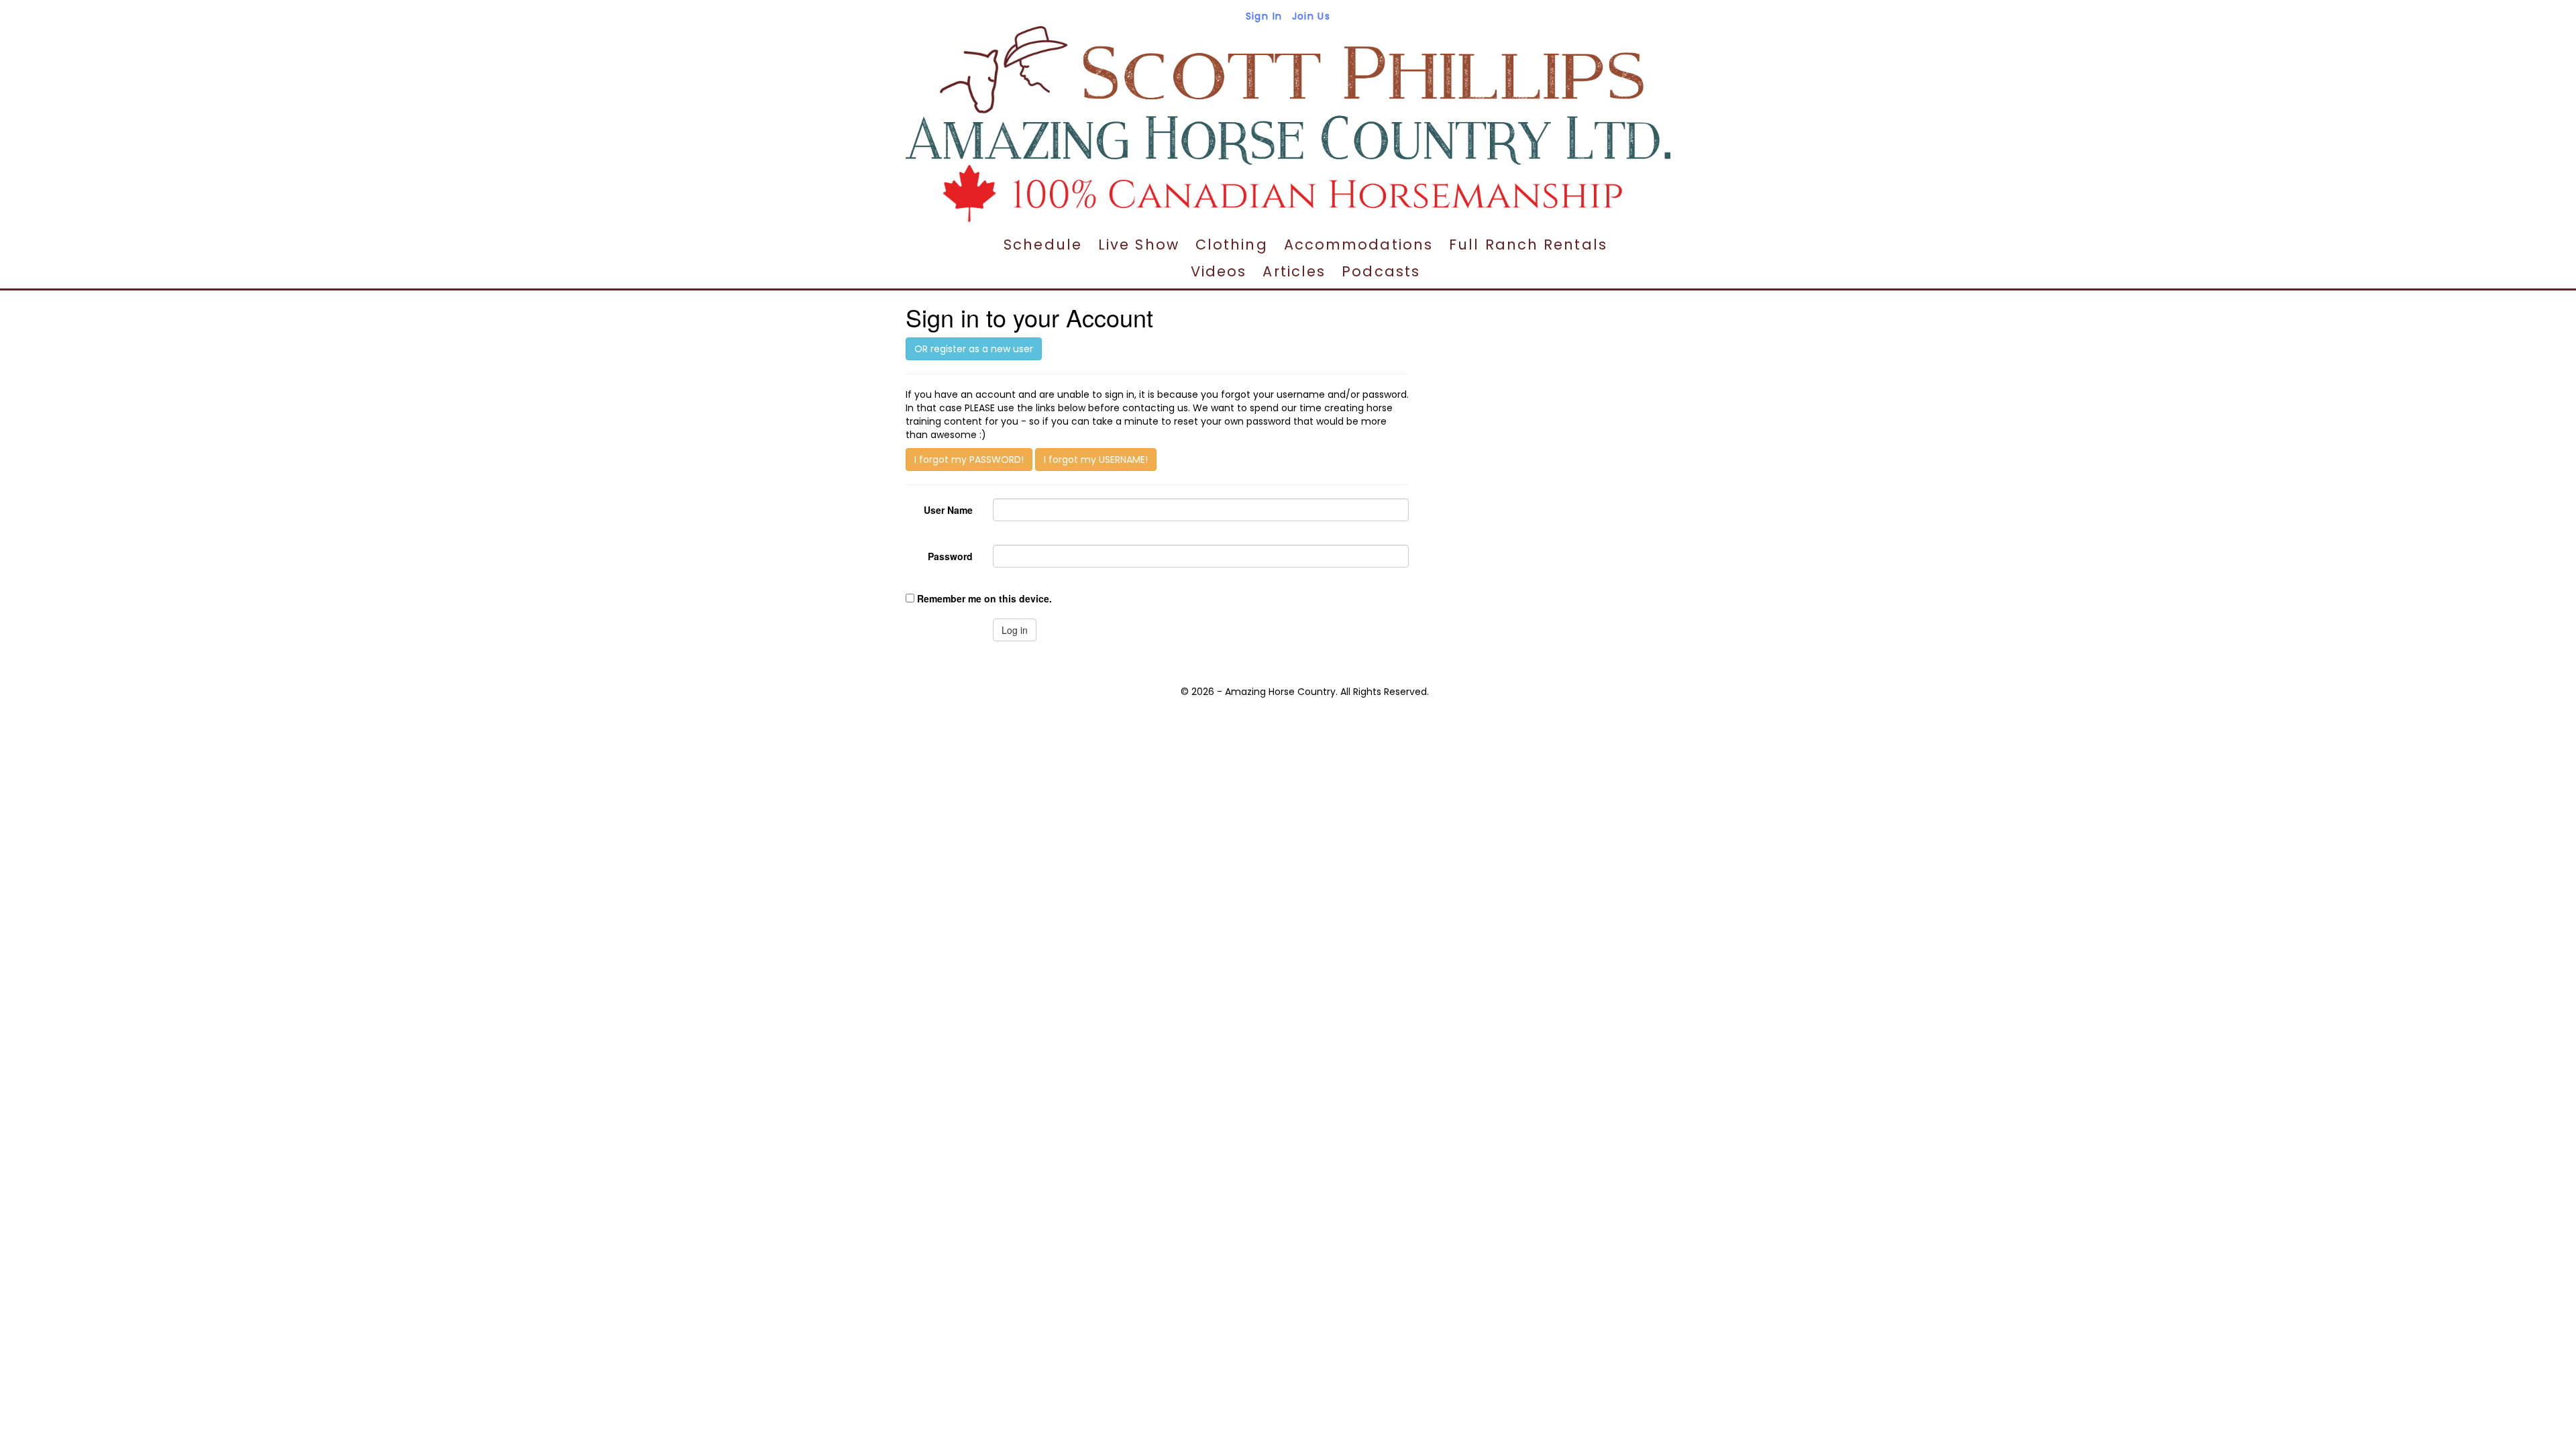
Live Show (1139, 245)
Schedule (1043, 245)
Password (950, 556)
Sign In (1264, 16)
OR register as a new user (974, 349)
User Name (948, 510)
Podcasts (1381, 271)
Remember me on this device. (984, 598)
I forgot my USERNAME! (1096, 460)
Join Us (1311, 16)
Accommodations (1358, 245)
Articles (1294, 271)
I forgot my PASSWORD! (969, 460)
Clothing (1232, 245)
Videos (1219, 271)
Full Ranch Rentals (1528, 245)
